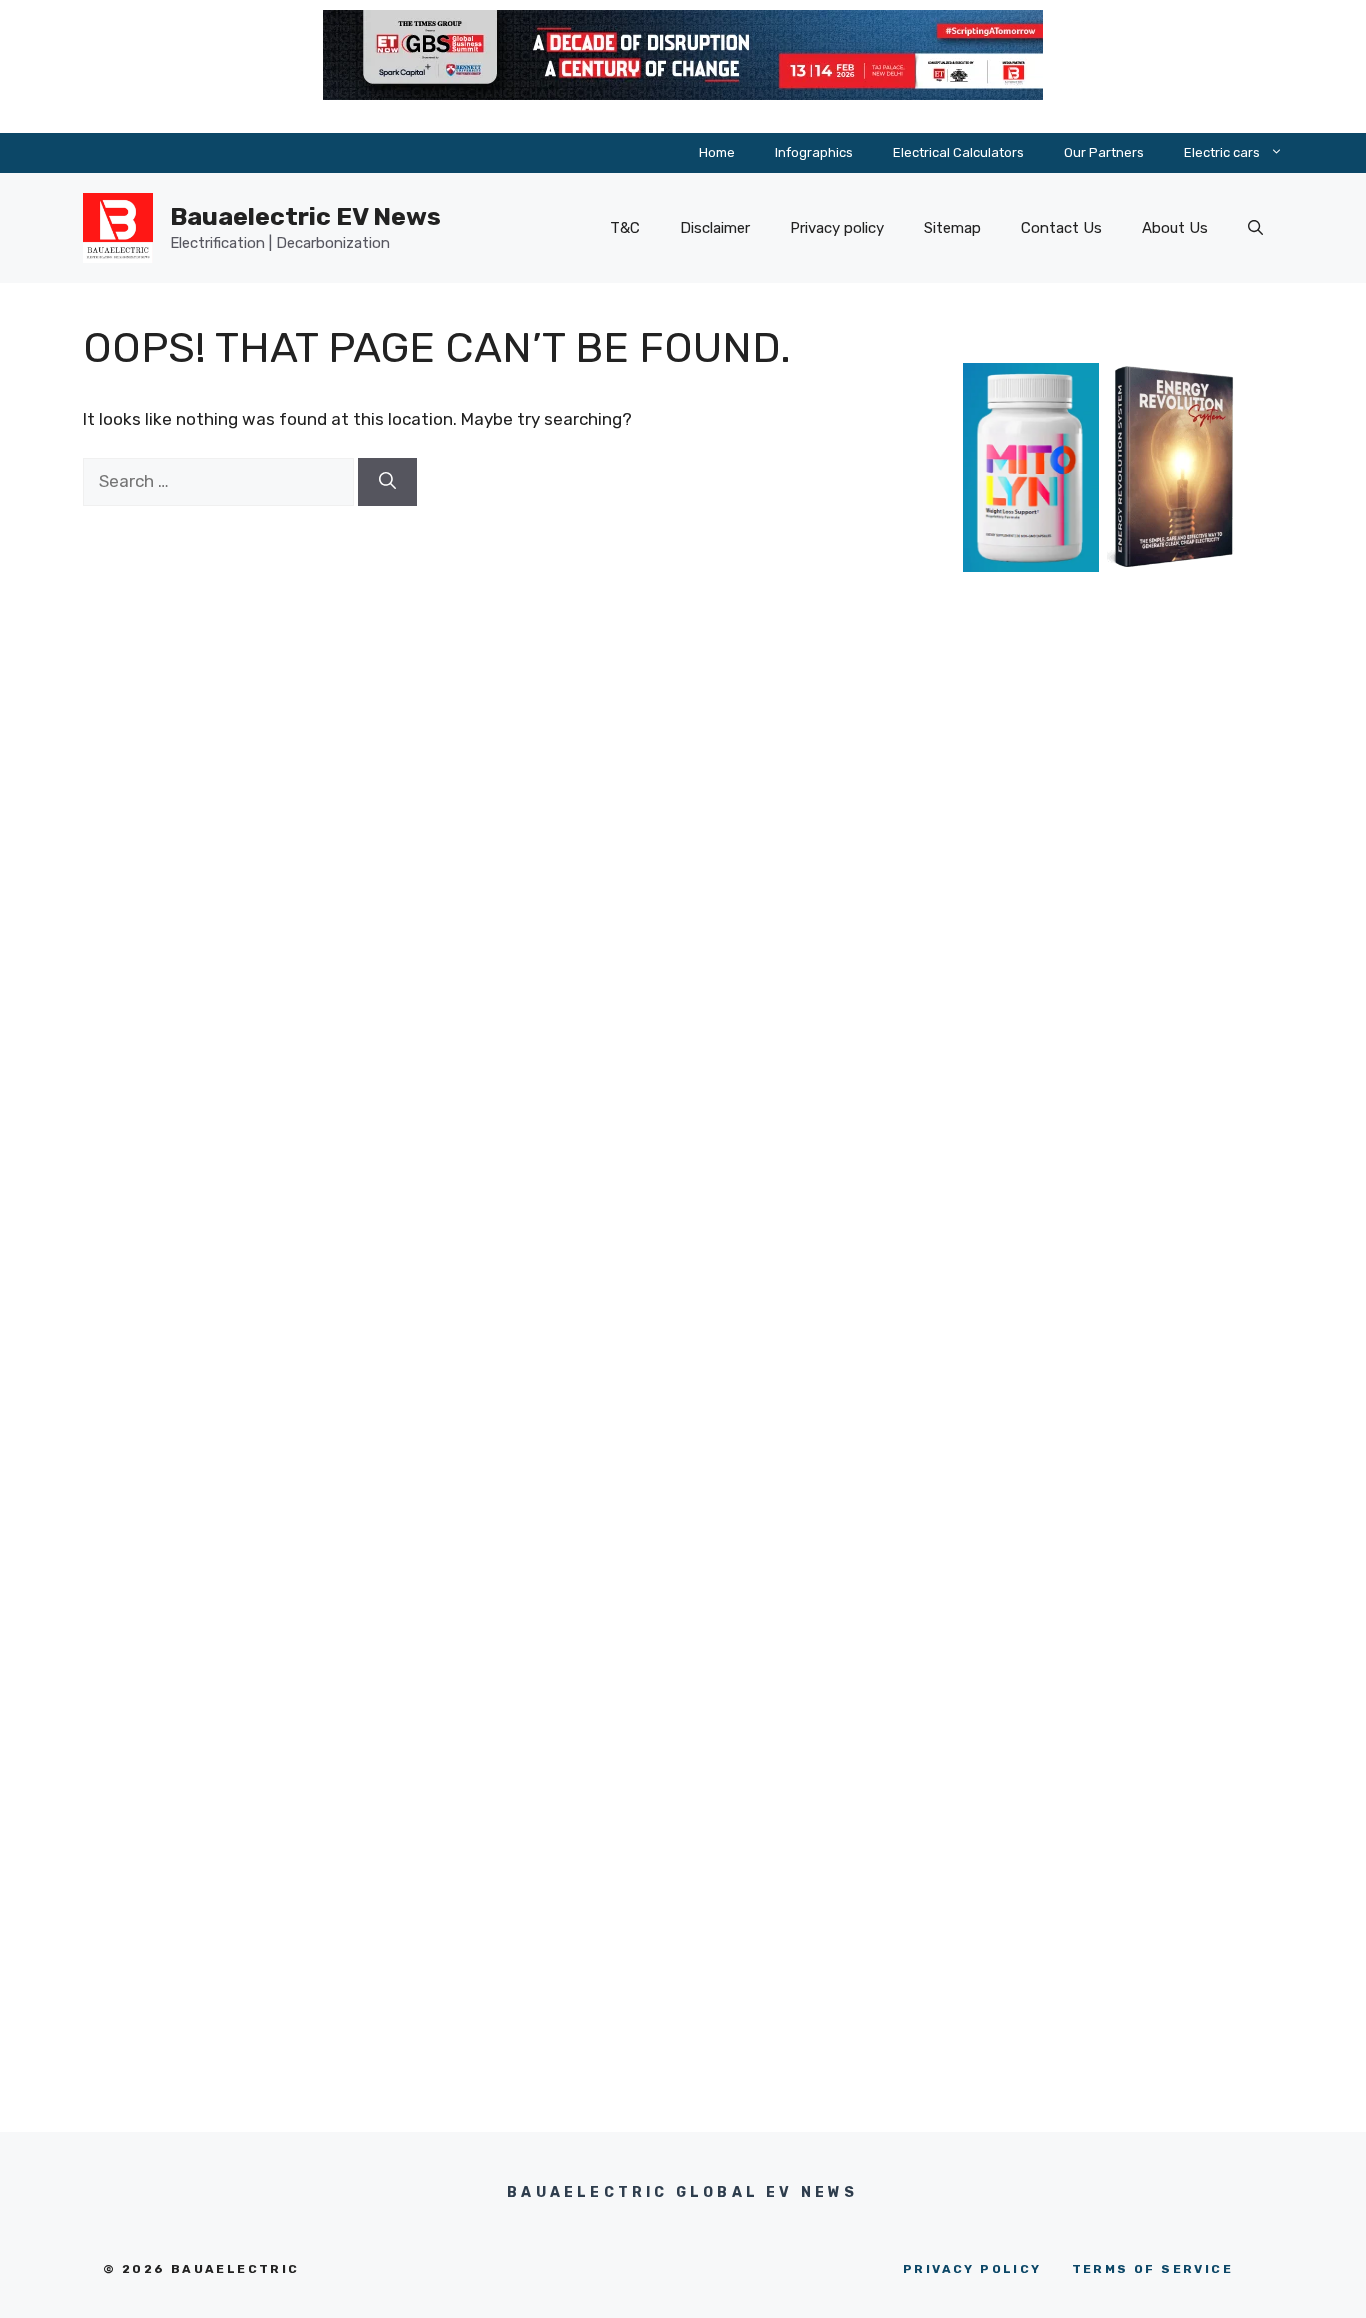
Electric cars (1222, 152)
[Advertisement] (1103, 972)
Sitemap (952, 228)
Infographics (814, 152)
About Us (1175, 228)
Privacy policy (837, 228)
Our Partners (1104, 152)
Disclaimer (715, 228)
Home (717, 152)
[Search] (387, 482)
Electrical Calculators (958, 152)
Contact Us (1061, 228)
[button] (1255, 228)
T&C (625, 228)
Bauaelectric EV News (305, 216)
